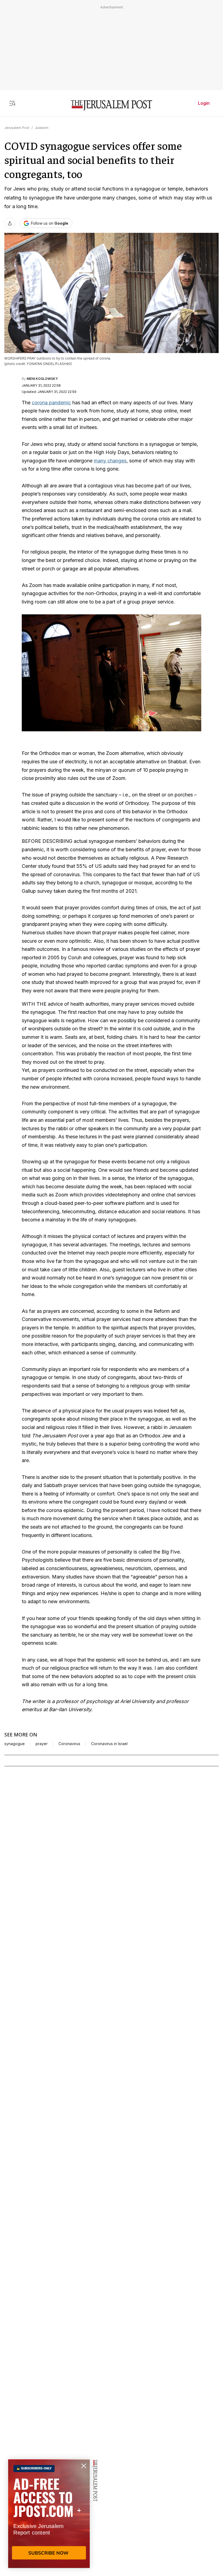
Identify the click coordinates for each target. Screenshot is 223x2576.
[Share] (10, 223)
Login (204, 103)
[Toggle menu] (12, 103)
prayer (42, 1744)
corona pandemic (51, 403)
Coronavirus (69, 1744)
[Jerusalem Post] (112, 105)
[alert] (49, 2514)
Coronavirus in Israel (109, 1744)
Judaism (42, 128)
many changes (110, 461)
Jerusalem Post (17, 128)
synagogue (15, 1744)
